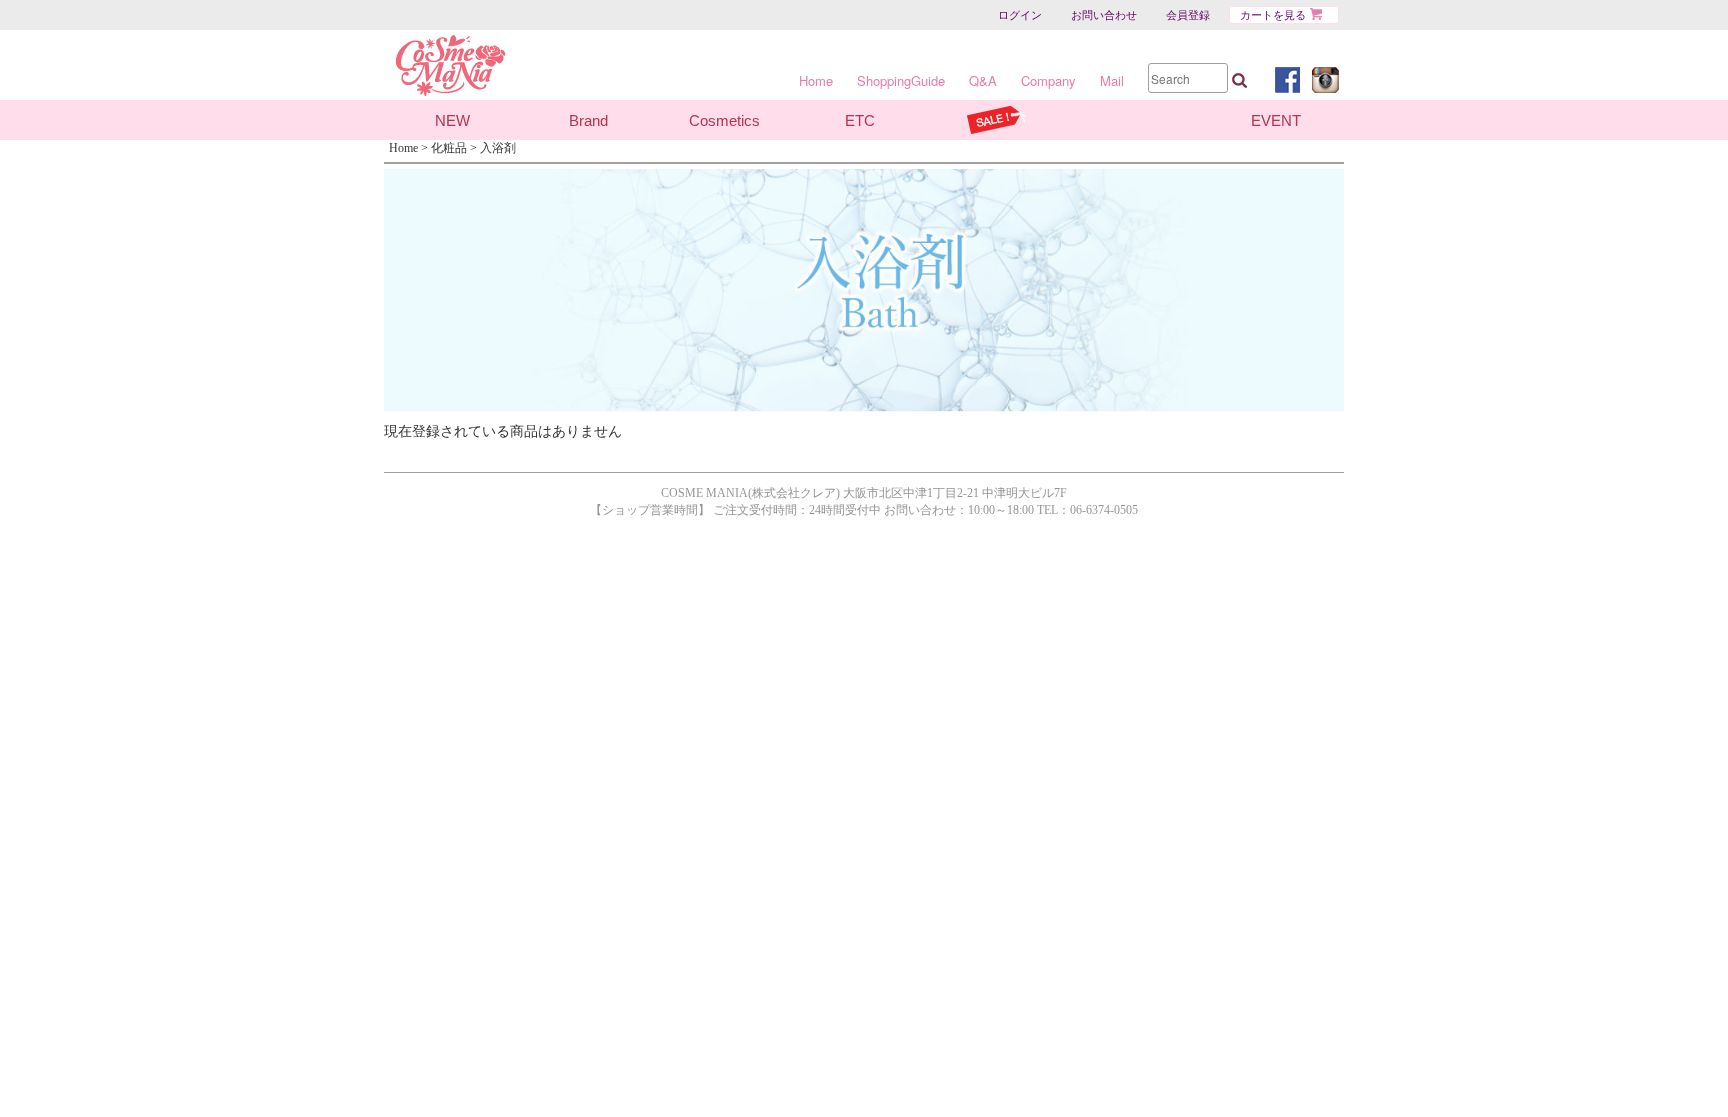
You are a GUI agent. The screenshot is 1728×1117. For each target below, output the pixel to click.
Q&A (983, 80)
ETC (860, 120)
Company (1048, 80)
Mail (1112, 80)
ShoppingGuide (901, 80)
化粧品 (449, 148)
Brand (588, 120)
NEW (452, 120)
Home (816, 80)
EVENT (1276, 120)
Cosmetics (724, 120)
